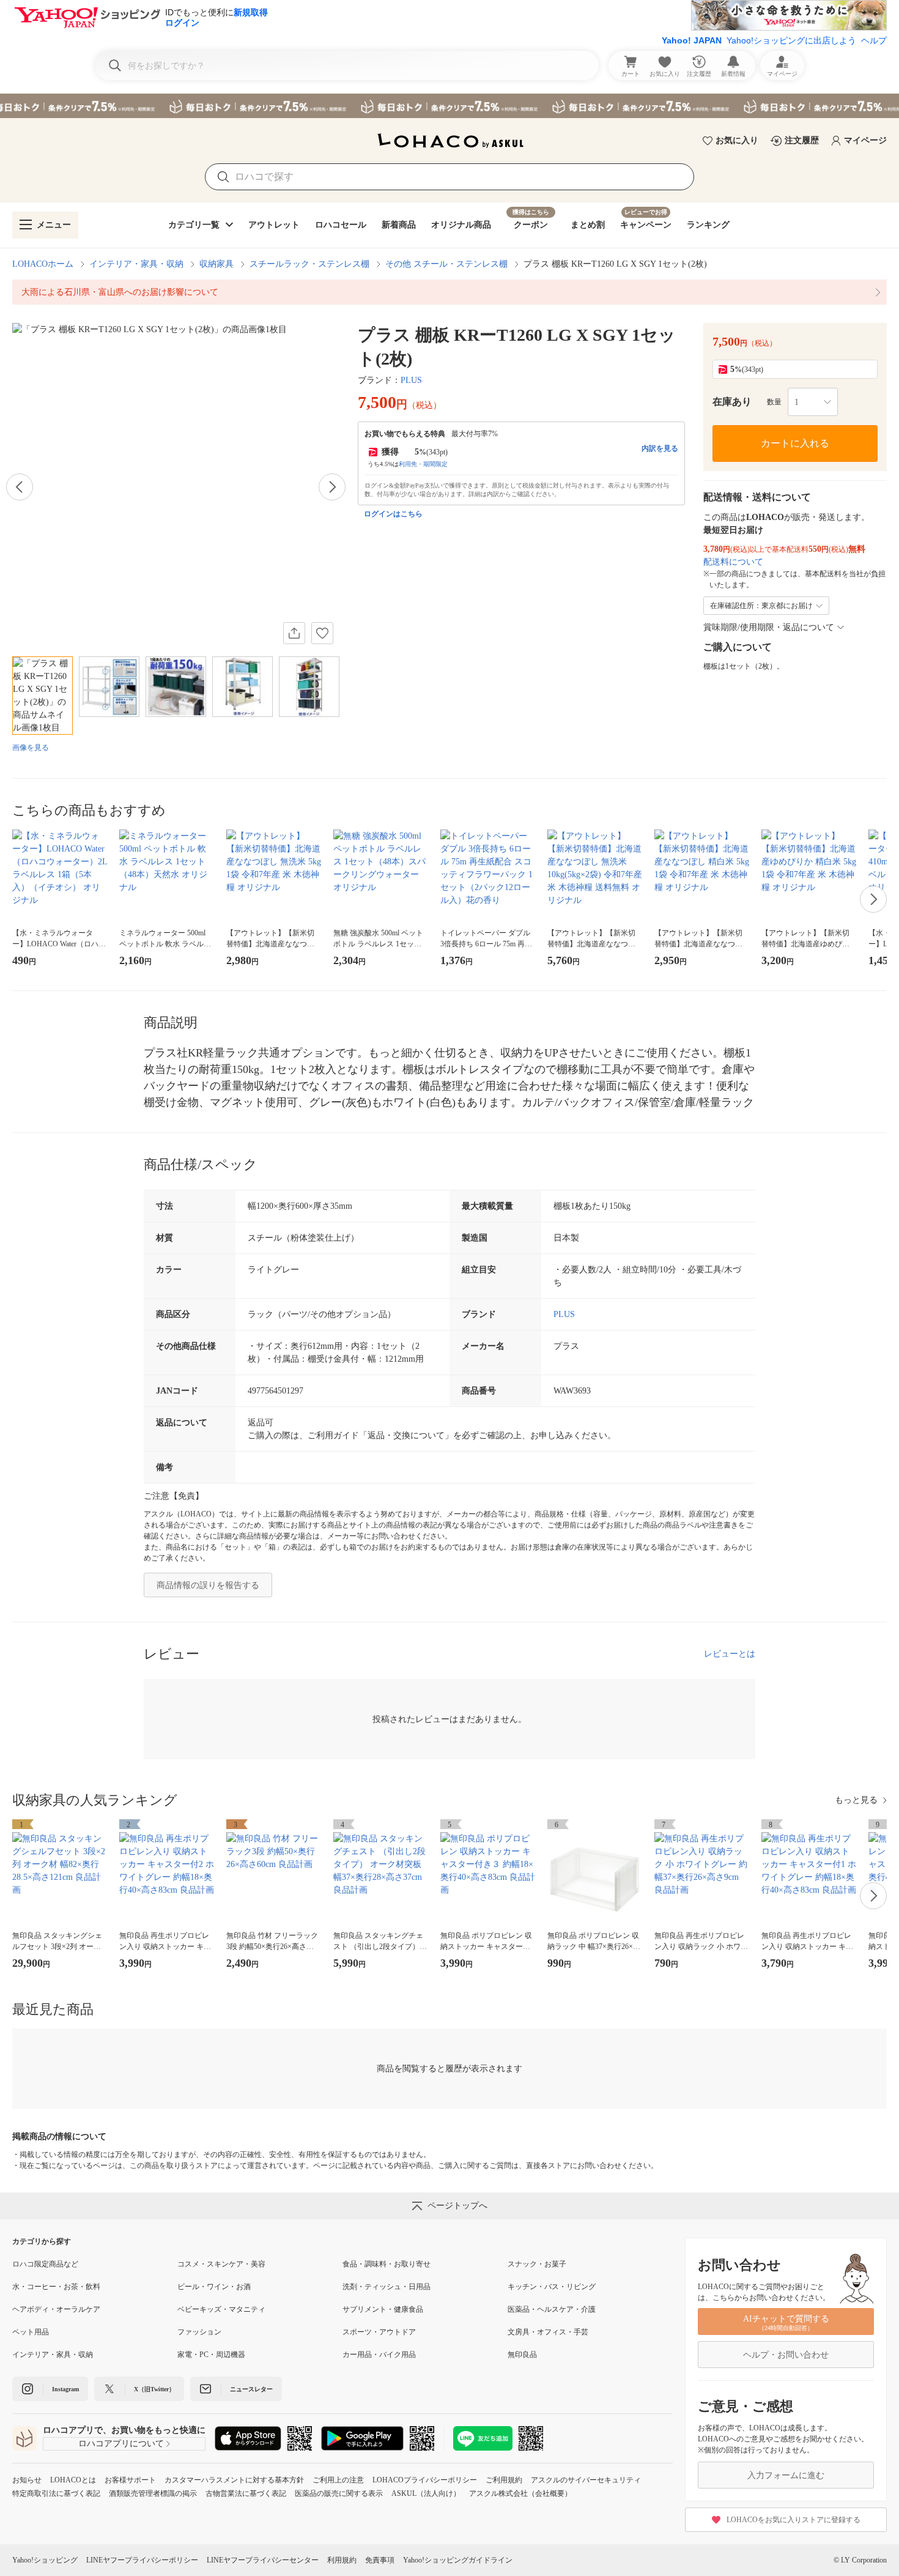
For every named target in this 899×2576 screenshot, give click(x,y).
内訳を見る (660, 448)
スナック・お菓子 (537, 2264)
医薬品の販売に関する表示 (339, 2493)
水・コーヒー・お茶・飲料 (56, 2287)
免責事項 (380, 2560)
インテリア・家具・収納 (136, 264)
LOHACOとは (73, 2480)
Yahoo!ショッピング (45, 2560)
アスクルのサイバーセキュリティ (586, 2480)
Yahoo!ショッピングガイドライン (458, 2560)
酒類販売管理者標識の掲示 (153, 2493)
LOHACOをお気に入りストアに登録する (794, 2520)
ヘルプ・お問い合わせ (786, 2355)
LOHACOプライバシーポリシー (425, 2480)
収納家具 (216, 264)
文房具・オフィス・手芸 (548, 2332)
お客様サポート (130, 2480)
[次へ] (332, 487)
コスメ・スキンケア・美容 (221, 2264)
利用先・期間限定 (423, 464)
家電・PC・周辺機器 (211, 2355)
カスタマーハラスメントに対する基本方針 (234, 2480)
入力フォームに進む (786, 2475)
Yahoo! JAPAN (692, 40)
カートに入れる (795, 443)
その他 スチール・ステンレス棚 (446, 264)
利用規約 (342, 2560)
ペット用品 (31, 2332)
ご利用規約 (504, 2480)
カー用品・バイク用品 (379, 2355)
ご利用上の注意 (338, 2480)
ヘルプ (874, 40)
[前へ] (20, 487)
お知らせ (27, 2480)
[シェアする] (294, 633)
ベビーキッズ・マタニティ (221, 2309)
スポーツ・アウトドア (379, 2332)
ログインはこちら (393, 514)
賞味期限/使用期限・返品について (769, 627)
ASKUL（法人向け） (426, 2493)
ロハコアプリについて (121, 2444)
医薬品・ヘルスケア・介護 (552, 2309)
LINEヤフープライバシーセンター (263, 2560)
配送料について (733, 562)
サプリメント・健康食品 (383, 2309)
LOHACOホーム (43, 264)
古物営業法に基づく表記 (246, 2493)
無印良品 (522, 2355)
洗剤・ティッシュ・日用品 (387, 2287)
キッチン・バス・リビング (552, 2287)
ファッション (199, 2332)
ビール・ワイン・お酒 (214, 2287)
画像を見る (31, 748)
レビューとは (730, 1654)
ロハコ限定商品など (45, 2264)
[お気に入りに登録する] (322, 633)
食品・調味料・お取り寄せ (387, 2264)
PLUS (411, 380)
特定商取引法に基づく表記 (56, 2493)
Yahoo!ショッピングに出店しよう (791, 40)
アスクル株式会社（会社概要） (520, 2493)
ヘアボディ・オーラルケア (56, 2309)
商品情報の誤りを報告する (208, 1585)
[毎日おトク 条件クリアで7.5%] (449, 106)
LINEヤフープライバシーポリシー (142, 2560)
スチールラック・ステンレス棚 (309, 264)
